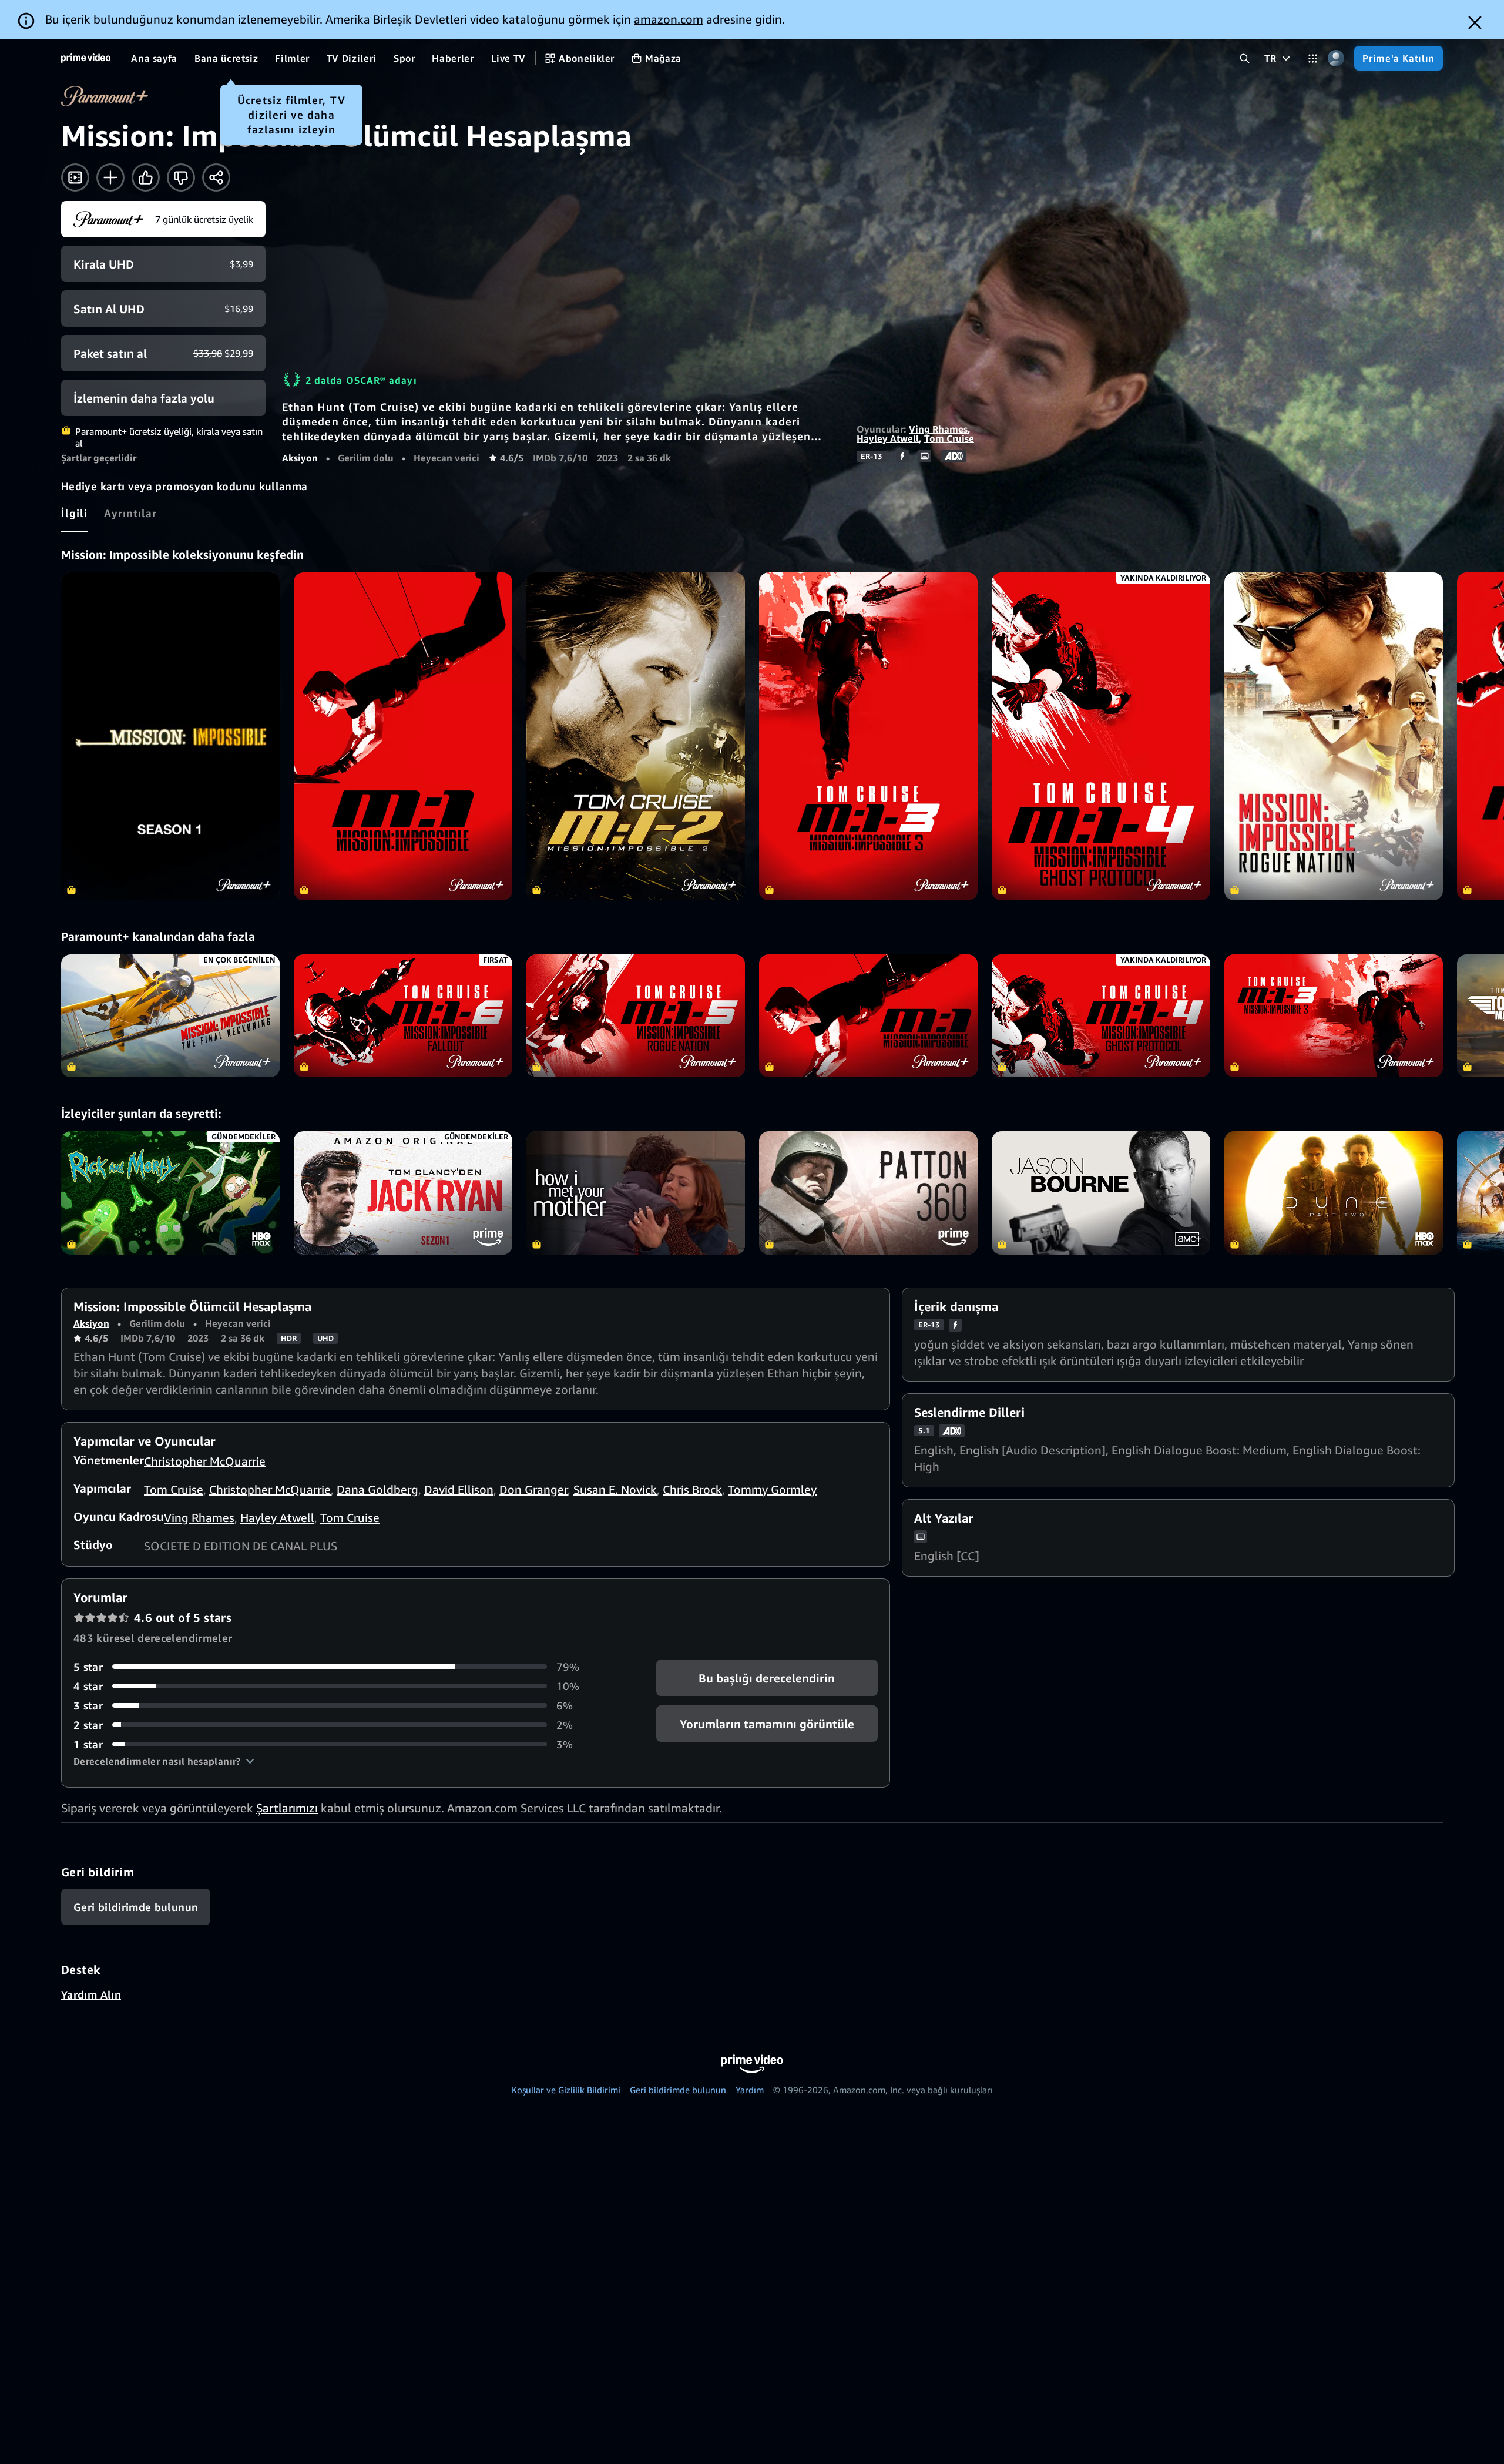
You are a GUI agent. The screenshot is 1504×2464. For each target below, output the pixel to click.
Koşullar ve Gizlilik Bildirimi (566, 2090)
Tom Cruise (949, 438)
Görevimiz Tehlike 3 (1334, 1016)
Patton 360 (868, 1193)
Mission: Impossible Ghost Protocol (1101, 1016)
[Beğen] (146, 177)
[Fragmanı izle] (75, 177)
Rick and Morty (170, 1193)
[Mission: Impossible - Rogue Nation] (1334, 736)
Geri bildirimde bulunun (678, 2090)
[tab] (74, 513)
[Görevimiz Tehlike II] (636, 736)
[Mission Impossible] (170, 736)
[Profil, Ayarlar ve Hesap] (1336, 58)
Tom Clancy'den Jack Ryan (403, 1193)
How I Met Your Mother (636, 1193)
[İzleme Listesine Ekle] (110, 177)
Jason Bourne (1101, 1193)
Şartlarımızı (287, 1808)
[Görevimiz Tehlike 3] (868, 736)
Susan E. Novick (615, 1489)
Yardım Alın (91, 1994)
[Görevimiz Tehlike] (403, 736)
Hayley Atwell (888, 438)
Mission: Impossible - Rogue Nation (636, 1016)
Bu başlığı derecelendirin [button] (767, 1677)
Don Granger (533, 1489)
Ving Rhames (938, 429)
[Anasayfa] (86, 58)
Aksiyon (300, 458)
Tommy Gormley (772, 1489)
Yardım (750, 2090)
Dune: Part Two (1334, 1193)
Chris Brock (692, 1489)
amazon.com (669, 19)
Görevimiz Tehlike (868, 1016)
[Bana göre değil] (181, 177)
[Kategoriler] (1313, 58)
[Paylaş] (216, 177)
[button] (164, 1761)
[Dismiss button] (1475, 23)
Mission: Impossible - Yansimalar (403, 1016)
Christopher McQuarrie (205, 1461)
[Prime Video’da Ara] (1245, 58)
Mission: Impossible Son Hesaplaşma (170, 1016)
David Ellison (459, 1489)
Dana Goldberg (377, 1489)
